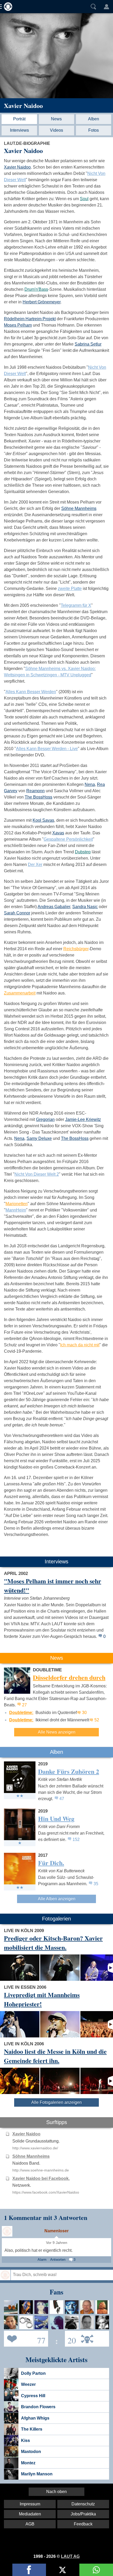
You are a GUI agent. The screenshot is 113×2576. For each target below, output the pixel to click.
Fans (25, 2338)
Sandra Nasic (85, 907)
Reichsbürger (76, 949)
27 (24, 1705)
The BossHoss (38, 797)
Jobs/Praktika (83, 2514)
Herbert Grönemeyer (42, 302)
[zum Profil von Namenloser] (7, 2231)
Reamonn (35, 791)
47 (62, 1799)
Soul (84, 199)
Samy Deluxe (39, 1138)
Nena (90, 784)
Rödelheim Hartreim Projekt (30, 319)
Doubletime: (21, 1713)
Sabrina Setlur (88, 344)
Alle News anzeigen (57, 1732)
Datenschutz (83, 2504)
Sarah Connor (17, 913)
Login (106, 7)
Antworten (58, 2260)
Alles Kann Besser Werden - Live (47, 749)
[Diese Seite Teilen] (29, 2570)
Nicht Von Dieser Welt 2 (37, 1174)
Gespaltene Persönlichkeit (68, 839)
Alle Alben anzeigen (57, 1899)
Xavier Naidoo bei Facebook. (41, 2178)
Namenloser (56, 2231)
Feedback (83, 2524)
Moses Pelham (18, 325)
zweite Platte (70, 588)
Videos (56, 130)
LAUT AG (70, 2556)
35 (96, 1884)
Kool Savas (43, 820)
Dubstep (83, 852)
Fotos (94, 130)
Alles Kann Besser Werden (31, 692)
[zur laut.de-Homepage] (7, 7)
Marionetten (17, 1204)
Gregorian (45, 1119)
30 (84, 1713)
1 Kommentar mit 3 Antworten (46, 2217)
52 (97, 1720)
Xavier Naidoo (23, 105)
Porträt (19, 119)
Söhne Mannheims (79, 508)
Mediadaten (30, 2514)
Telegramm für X (76, 605)
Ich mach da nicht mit (80, 1345)
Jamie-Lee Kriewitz (83, 1119)
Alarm (42, 2260)
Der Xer (35, 865)
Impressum (30, 2504)
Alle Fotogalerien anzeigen (56, 2102)
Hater (70, 2338)
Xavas (58, 833)
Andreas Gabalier (54, 907)
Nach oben (56, 2492)
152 (76, 1839)
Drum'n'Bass (36, 289)
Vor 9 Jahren (57, 2243)
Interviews (19, 130)
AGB (30, 2524)
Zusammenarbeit (20, 993)
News (56, 119)
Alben (94, 119)
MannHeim (16, 1210)
